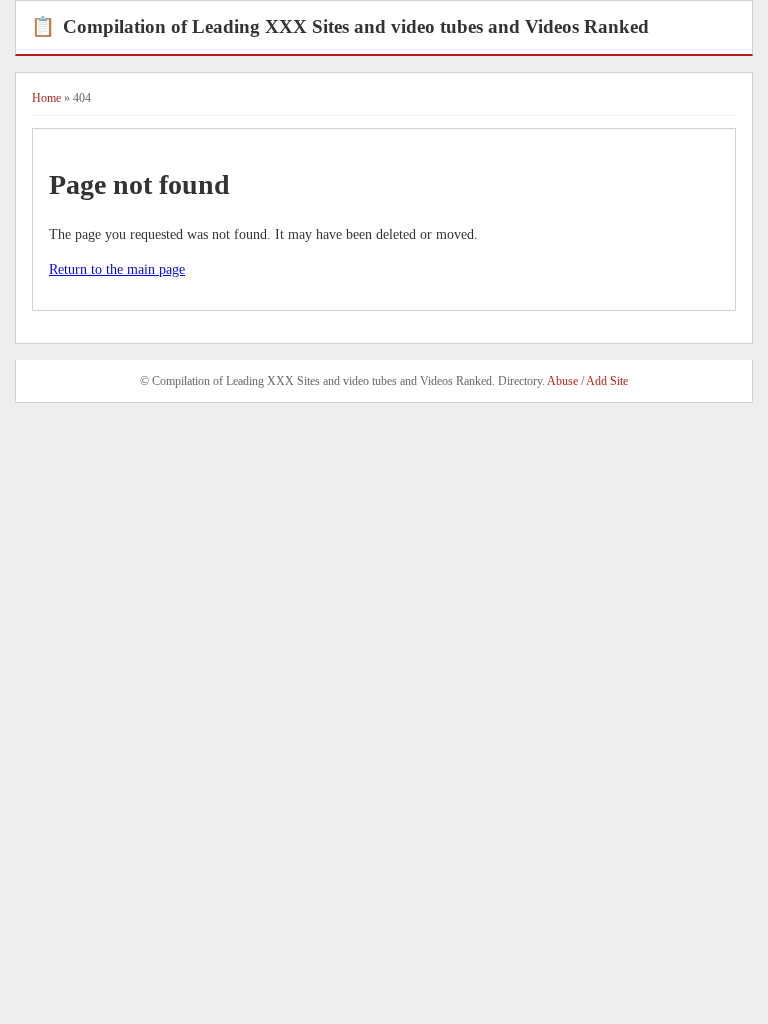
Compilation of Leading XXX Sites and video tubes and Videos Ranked (340, 26)
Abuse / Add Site (587, 381)
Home (46, 98)
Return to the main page (117, 269)
